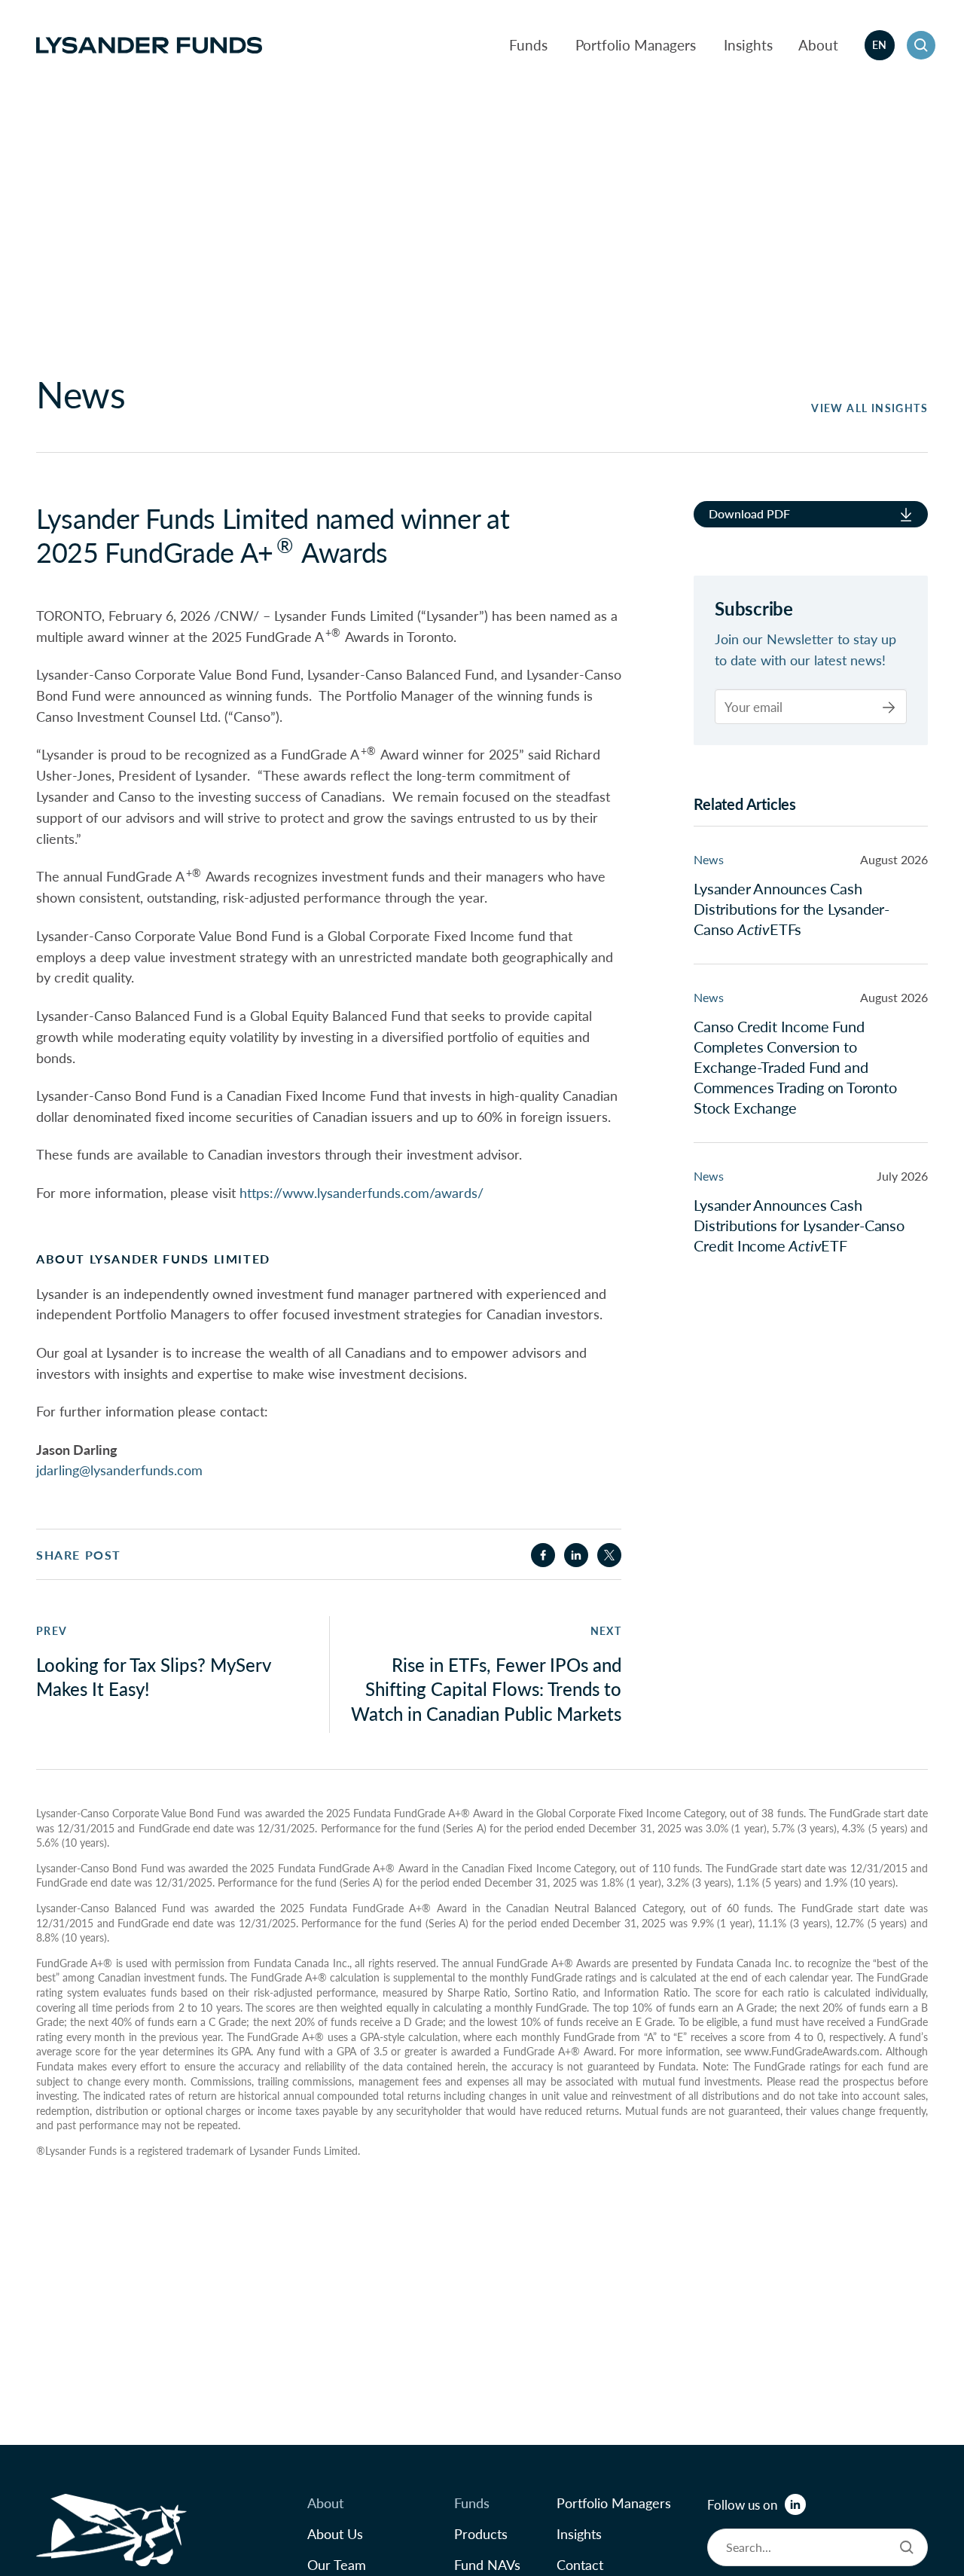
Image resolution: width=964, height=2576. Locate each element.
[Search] (907, 2547)
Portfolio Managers (636, 45)
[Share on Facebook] (543, 1555)
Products (481, 2533)
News (709, 859)
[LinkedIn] (795, 2504)
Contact (580, 2564)
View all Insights (869, 408)
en (880, 44)
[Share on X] (609, 1555)
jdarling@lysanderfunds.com (119, 1470)
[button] (921, 45)
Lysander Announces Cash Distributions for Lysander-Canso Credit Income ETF (799, 1225)
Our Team (337, 2564)
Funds (528, 45)
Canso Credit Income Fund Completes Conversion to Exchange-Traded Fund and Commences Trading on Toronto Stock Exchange (795, 1067)
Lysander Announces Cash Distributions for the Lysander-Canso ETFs (792, 909)
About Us (335, 2533)
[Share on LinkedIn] (576, 1555)
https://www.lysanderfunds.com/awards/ (361, 1192)
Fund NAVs (487, 2564)
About (818, 45)
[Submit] (889, 707)
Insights (748, 45)
